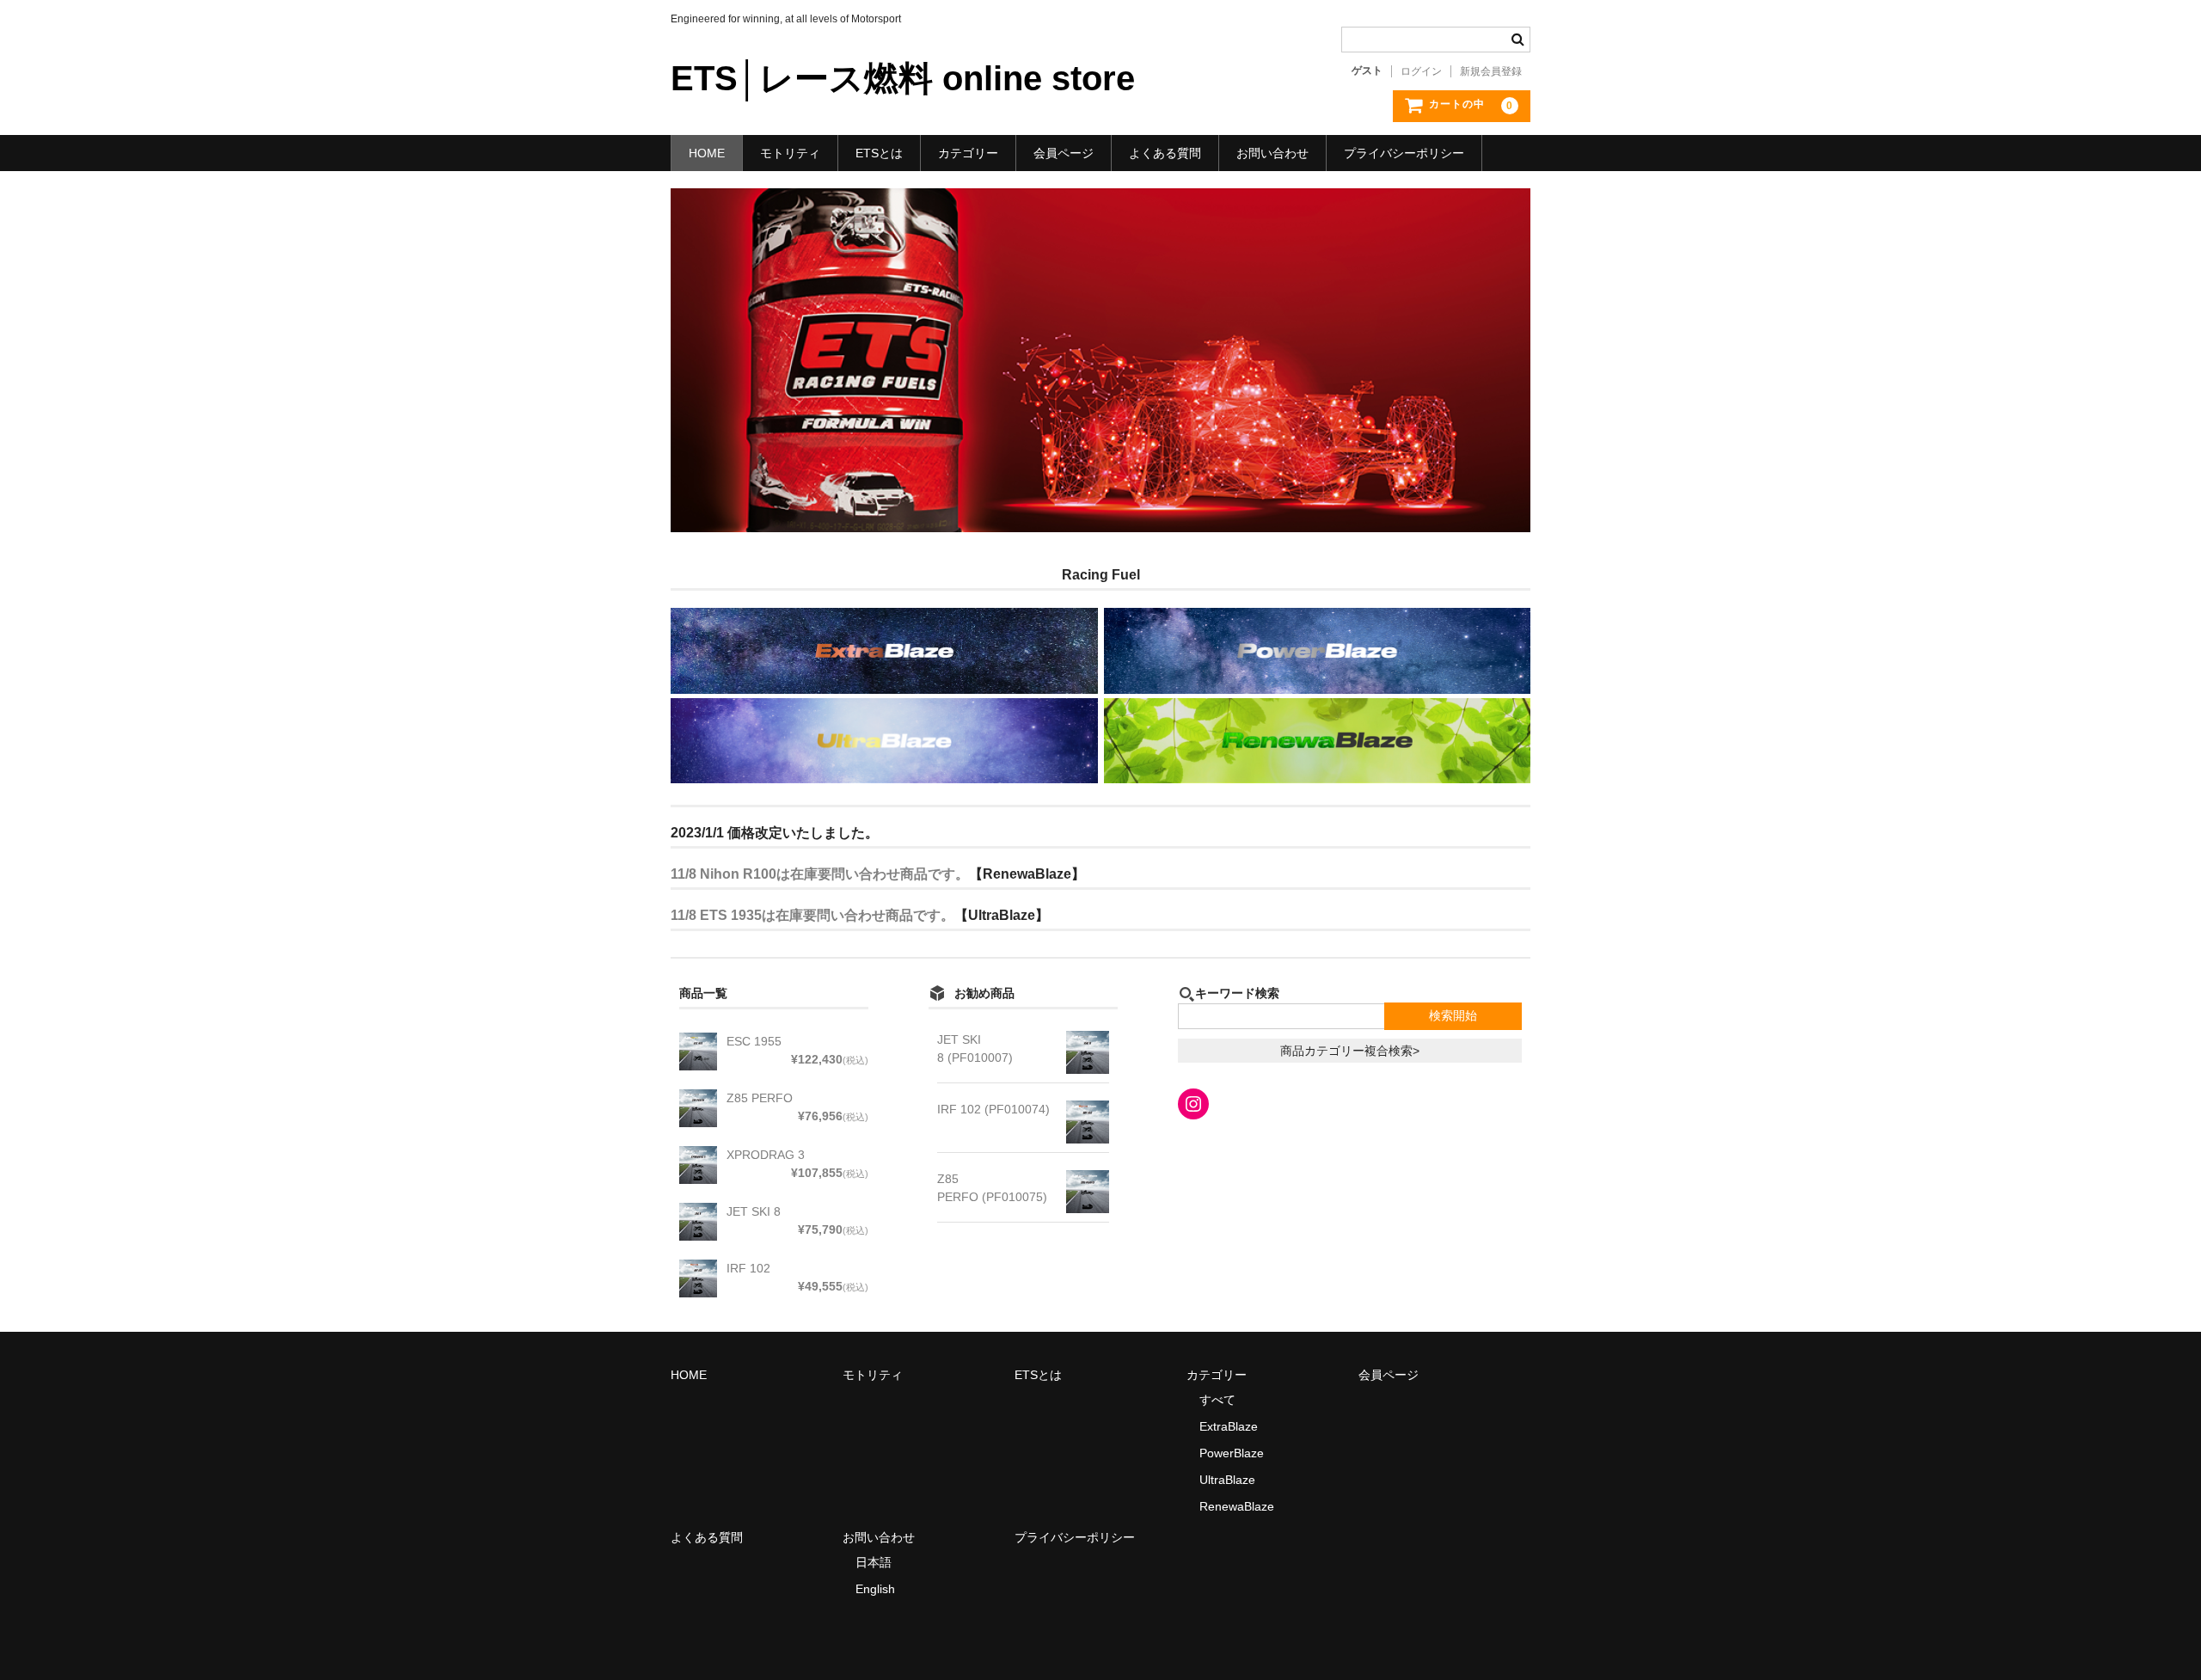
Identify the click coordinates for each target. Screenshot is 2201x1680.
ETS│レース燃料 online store (903, 78)
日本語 (874, 1562)
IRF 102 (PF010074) (993, 1109)
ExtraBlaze (1229, 1426)
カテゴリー (968, 153)
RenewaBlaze (1237, 1506)
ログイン (1421, 71)
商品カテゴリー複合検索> (1350, 1051)
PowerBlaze (1232, 1453)
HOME (707, 153)
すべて (1217, 1400)
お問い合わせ (1272, 153)
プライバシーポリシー (1404, 153)
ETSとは (879, 153)
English (875, 1589)
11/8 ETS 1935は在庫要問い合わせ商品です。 (812, 915)
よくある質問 (1165, 153)
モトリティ (790, 153)
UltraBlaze (1227, 1480)
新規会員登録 (1491, 71)
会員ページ (1064, 153)
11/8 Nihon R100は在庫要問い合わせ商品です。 (820, 874)
